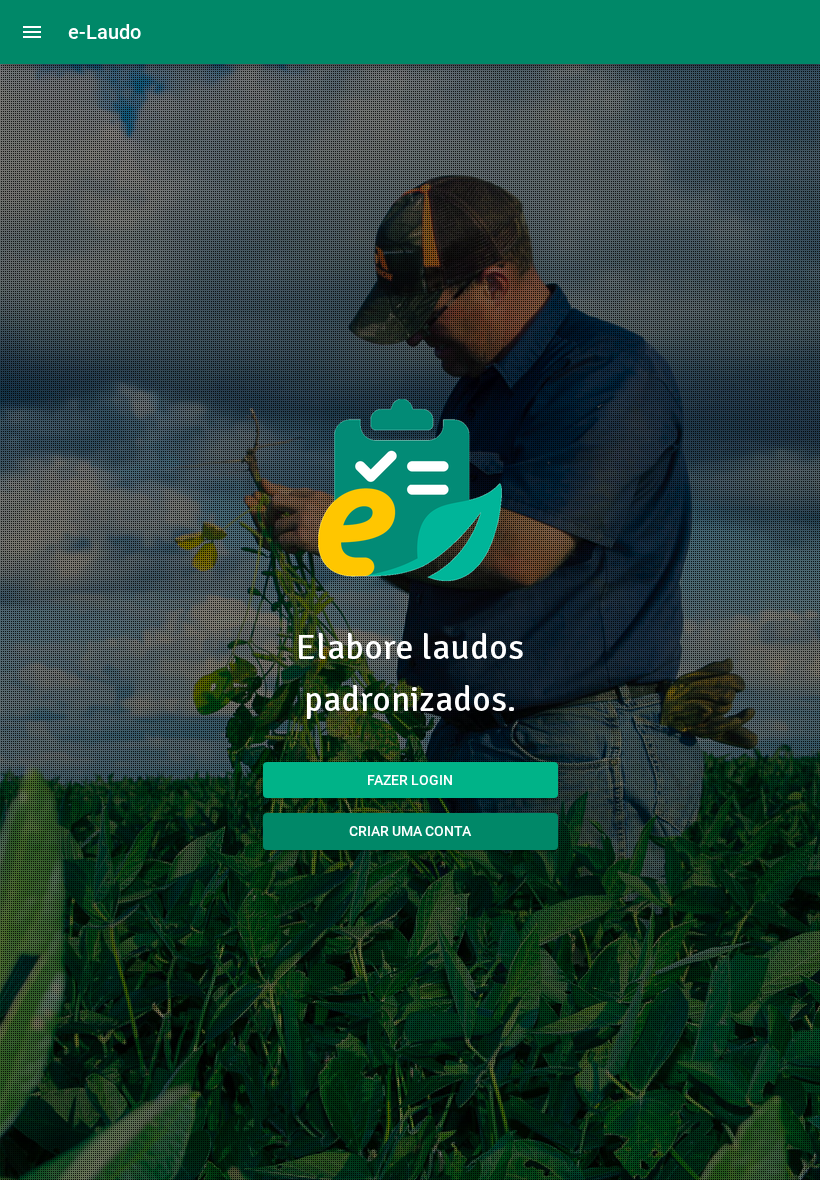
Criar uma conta (410, 831)
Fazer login (410, 780)
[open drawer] (32, 32)
